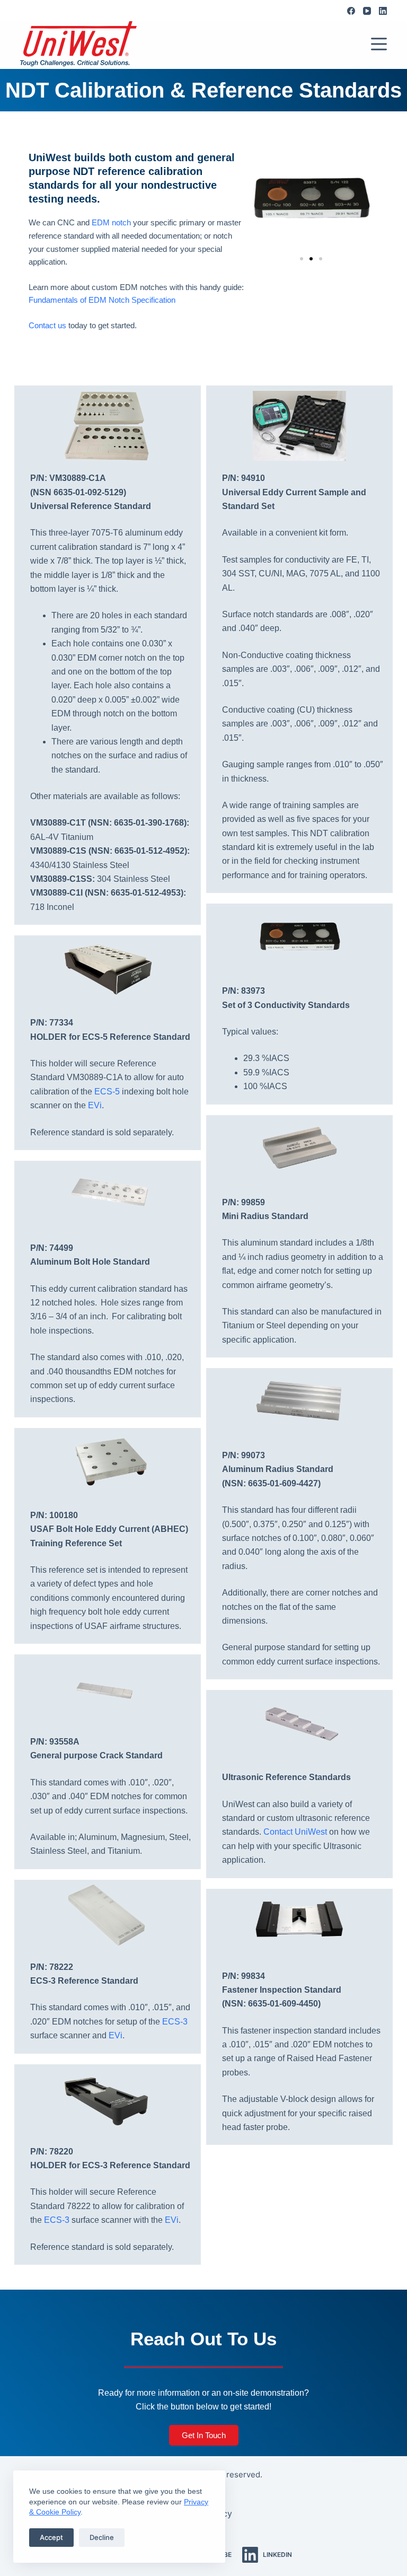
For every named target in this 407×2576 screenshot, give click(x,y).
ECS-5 (107, 1092)
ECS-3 (175, 2022)
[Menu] (379, 44)
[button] (302, 259)
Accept (51, 2537)
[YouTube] (367, 11)
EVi (95, 1105)
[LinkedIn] (383, 11)
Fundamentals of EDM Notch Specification (102, 300)
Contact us (47, 325)
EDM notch (111, 222)
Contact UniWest (295, 1832)
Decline (102, 2537)
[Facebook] (351, 11)
